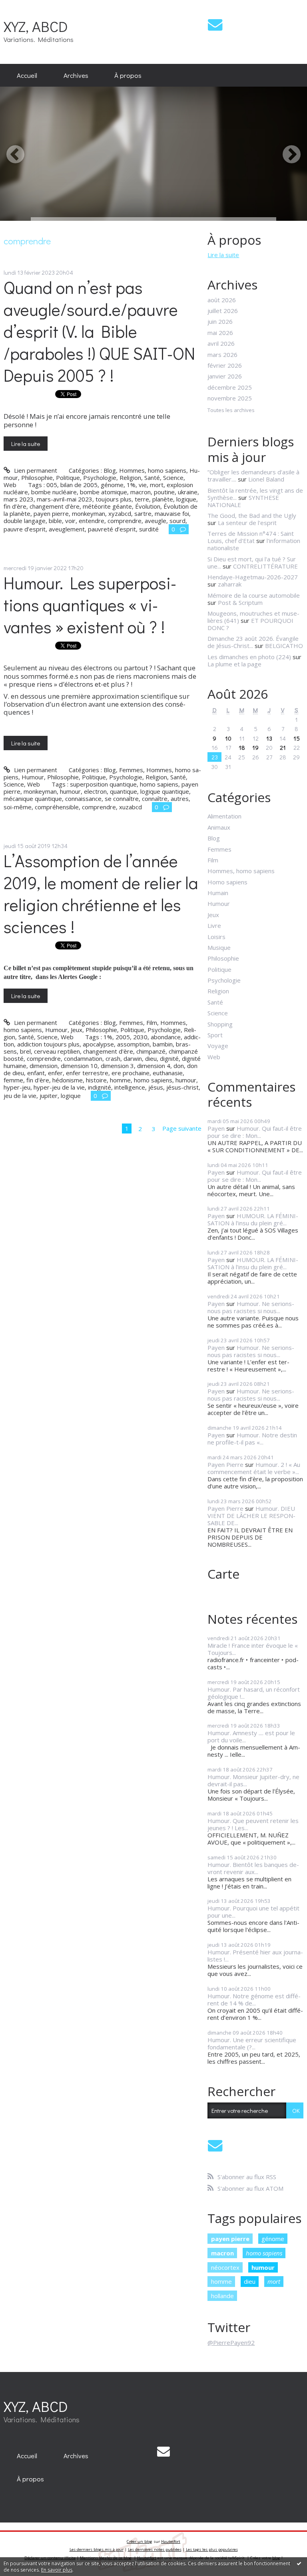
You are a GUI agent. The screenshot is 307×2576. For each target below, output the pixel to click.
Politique (68, 478)
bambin (163, 1044)
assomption (133, 1044)
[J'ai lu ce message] (299, 2563)
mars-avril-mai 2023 (65, 499)
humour (70, 791)
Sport (215, 1035)
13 (269, 738)
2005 (123, 1037)
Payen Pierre (225, 1464)
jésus (156, 1087)
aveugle (155, 521)
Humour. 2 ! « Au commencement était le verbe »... (254, 1468)
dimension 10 (79, 1066)
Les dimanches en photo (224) (249, 657)
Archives (76, 75)
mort (157, 485)
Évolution (148, 506)
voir (70, 521)
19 (255, 747)
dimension (44, 1066)
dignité (169, 1058)
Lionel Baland (266, 479)
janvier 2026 (225, 376)
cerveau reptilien (57, 1051)
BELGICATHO (284, 646)
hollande (222, 2296)
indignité (100, 1087)
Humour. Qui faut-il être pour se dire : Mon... (255, 1132)
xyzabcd (120, 513)
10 (228, 738)
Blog (110, 470)
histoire (96, 1080)
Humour (33, 777)
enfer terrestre (87, 1073)
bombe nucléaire (54, 492)
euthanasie (168, 1073)
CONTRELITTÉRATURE (265, 566)
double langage (25, 521)
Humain (218, 893)
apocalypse (98, 1044)
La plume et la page (234, 664)
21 (283, 747)
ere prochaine (131, 1073)
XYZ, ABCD (36, 26)
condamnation (83, 1058)
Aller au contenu (25, 6)
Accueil (27, 75)
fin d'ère (38, 1080)
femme (13, 1080)
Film (152, 1022)
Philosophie (37, 478)
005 (52, 485)
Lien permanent (35, 470)
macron (141, 492)
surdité (149, 529)
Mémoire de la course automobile (254, 595)
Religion (130, 478)
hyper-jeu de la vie (59, 1087)
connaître (155, 799)
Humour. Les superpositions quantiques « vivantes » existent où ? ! (90, 605)
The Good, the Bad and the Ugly (252, 515)
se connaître (122, 799)
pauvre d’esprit (25, 529)
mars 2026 (222, 355)
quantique (124, 791)
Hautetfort (171, 2541)
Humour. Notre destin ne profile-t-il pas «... (252, 1439)
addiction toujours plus (48, 1044)
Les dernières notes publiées (155, 2549)
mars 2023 (19, 499)
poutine (164, 492)
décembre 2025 (230, 387)
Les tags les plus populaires (212, 2549)
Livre (214, 925)
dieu (151, 1058)
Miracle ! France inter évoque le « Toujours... (253, 1649)
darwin (133, 1058)
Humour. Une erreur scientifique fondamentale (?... (252, 2043)
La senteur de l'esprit (247, 523)
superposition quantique (103, 784)
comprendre (125, 521)
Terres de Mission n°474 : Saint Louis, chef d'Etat (251, 537)
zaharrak (230, 584)
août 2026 (222, 300)
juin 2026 (220, 321)
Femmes (131, 770)
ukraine (188, 492)
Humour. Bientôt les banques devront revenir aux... (253, 1868)
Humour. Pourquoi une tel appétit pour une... (253, 1912)
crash (113, 1058)
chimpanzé (151, 1051)
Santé (152, 478)
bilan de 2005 (79, 485)
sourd (177, 521)
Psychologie (100, 478)
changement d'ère (108, 1051)
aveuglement (67, 529)
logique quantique (165, 791)
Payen (216, 1128)
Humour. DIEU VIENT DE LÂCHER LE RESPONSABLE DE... (251, 1516)
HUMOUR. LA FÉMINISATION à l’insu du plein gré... (253, 1219)
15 (297, 738)
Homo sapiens (227, 882)
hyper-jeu (17, 1087)
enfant (36, 1073)
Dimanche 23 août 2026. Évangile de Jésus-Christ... (253, 642)
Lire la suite (26, 444)
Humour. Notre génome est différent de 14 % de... (254, 1999)
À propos (128, 75)
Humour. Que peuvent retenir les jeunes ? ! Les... (253, 1824)
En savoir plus (57, 2570)
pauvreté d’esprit (112, 529)
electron (95, 791)
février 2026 (225, 365)
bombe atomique (104, 492)
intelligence (130, 1087)
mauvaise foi (172, 513)
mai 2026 (220, 333)
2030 (140, 1037)
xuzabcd (131, 807)
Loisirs (216, 937)
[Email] (215, 25)
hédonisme (68, 1080)
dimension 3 (117, 1066)
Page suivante (182, 1128)
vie (143, 485)
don (179, 1066)
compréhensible (57, 807)
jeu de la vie (20, 1096)
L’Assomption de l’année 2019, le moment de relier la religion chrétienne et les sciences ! (101, 894)
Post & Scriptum (240, 602)
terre (142, 499)
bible (55, 521)
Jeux (77, 1030)
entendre (92, 521)
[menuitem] (27, 75)
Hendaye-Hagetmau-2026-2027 (253, 577)
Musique (219, 947)
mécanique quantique (33, 799)
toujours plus (114, 499)
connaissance (83, 799)
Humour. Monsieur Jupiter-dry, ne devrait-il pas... (253, 1780)
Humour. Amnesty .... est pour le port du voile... (251, 1736)
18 (242, 747)
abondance (166, 1037)
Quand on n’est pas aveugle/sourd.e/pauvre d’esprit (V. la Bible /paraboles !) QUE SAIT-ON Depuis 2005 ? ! (99, 331)
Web (10, 485)
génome (112, 485)
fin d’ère (15, 506)
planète (163, 499)
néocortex (225, 2267)
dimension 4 (154, 1066)
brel (25, 1051)
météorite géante (107, 506)
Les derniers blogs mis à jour (97, 2549)
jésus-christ (182, 1087)
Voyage (218, 1046)
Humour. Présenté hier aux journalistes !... (255, 1956)
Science (173, 478)
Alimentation (224, 816)
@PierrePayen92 (231, 2342)
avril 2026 (221, 343)
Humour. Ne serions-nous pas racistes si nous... (251, 1307)
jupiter (49, 1096)
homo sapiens (159, 784)
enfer (55, 1073)
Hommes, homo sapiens (153, 470)
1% (131, 485)
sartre (143, 513)
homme (120, 1080)
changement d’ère (55, 506)
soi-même (18, 807)
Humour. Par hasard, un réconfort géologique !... (254, 1693)
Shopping (220, 1024)
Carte (223, 1574)
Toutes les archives (231, 410)
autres (180, 799)
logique (186, 499)
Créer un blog (140, 2541)
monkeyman (89, 513)
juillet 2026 (223, 311)
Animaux (219, 827)
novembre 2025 (230, 398)
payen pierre (51, 513)
